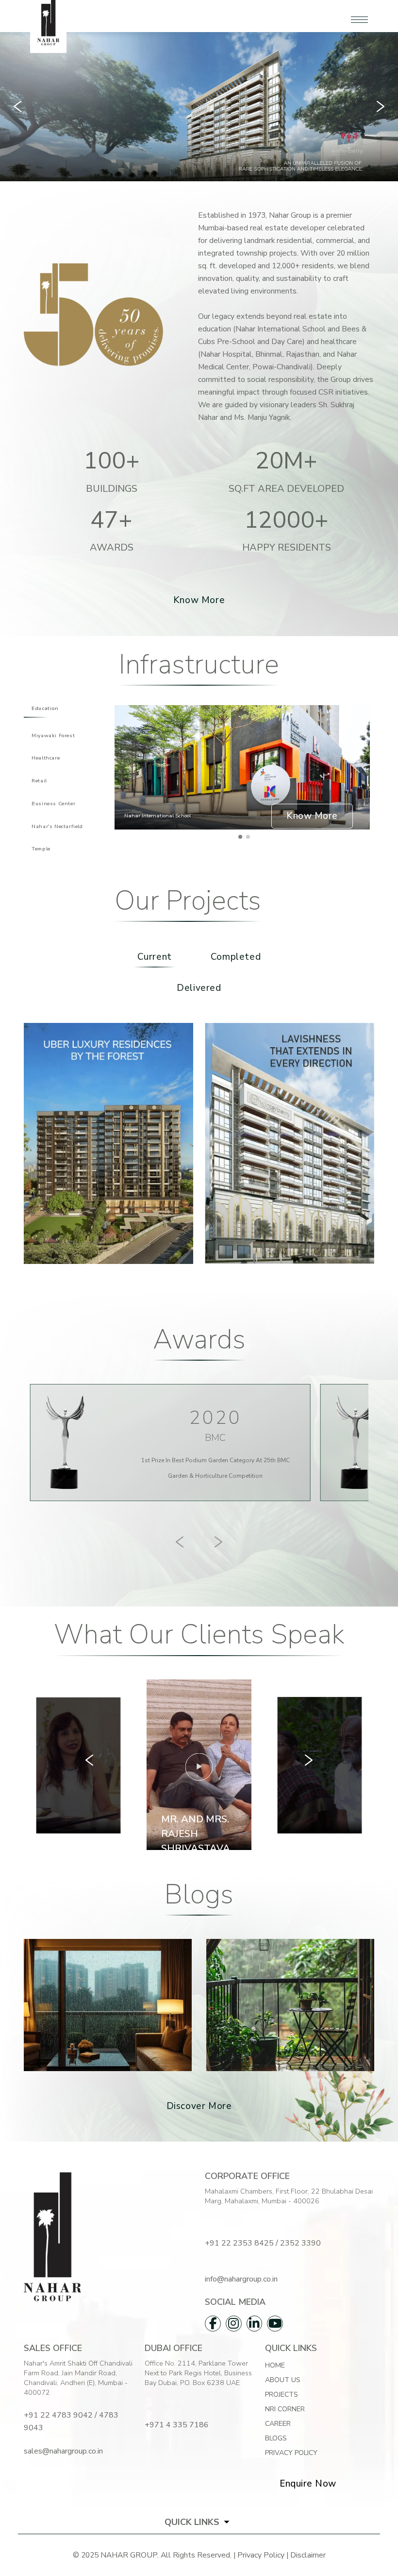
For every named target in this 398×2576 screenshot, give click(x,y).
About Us (283, 2380)
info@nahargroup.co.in (241, 2279)
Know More (199, 600)
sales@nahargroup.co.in (63, 2451)
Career (278, 2424)
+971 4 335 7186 (177, 2425)
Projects (282, 2394)
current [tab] (155, 957)
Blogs (276, 2438)
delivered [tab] (199, 988)
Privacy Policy (291, 2453)
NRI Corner (285, 2409)
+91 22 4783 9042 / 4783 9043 (71, 2421)
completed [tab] (236, 957)
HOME (275, 2365)
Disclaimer (308, 2555)
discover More (199, 2106)
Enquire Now (308, 2484)
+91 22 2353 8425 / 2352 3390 (263, 2243)
